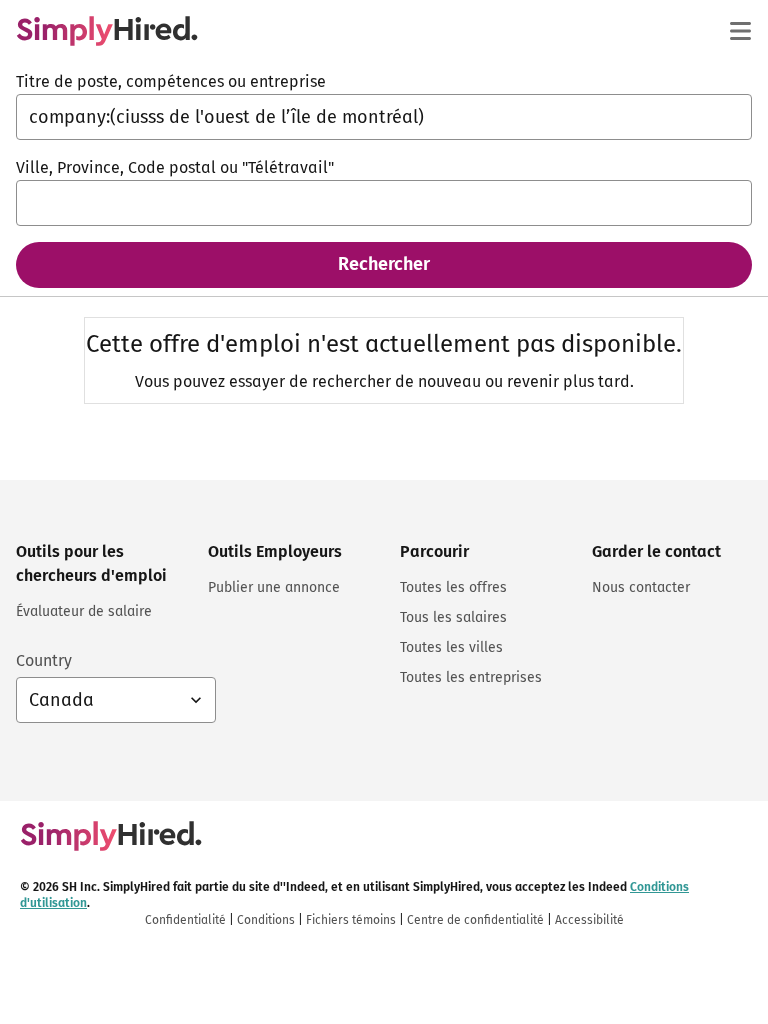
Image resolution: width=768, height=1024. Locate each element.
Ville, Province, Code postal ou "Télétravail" (175, 167)
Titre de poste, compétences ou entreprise (171, 81)
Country (44, 660)
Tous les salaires (453, 617)
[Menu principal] (740, 31)
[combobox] (384, 117)
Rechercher (384, 264)
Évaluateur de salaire (84, 611)
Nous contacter (641, 587)
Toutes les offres (453, 587)
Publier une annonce (274, 587)
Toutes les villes (451, 647)
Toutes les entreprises (471, 677)
